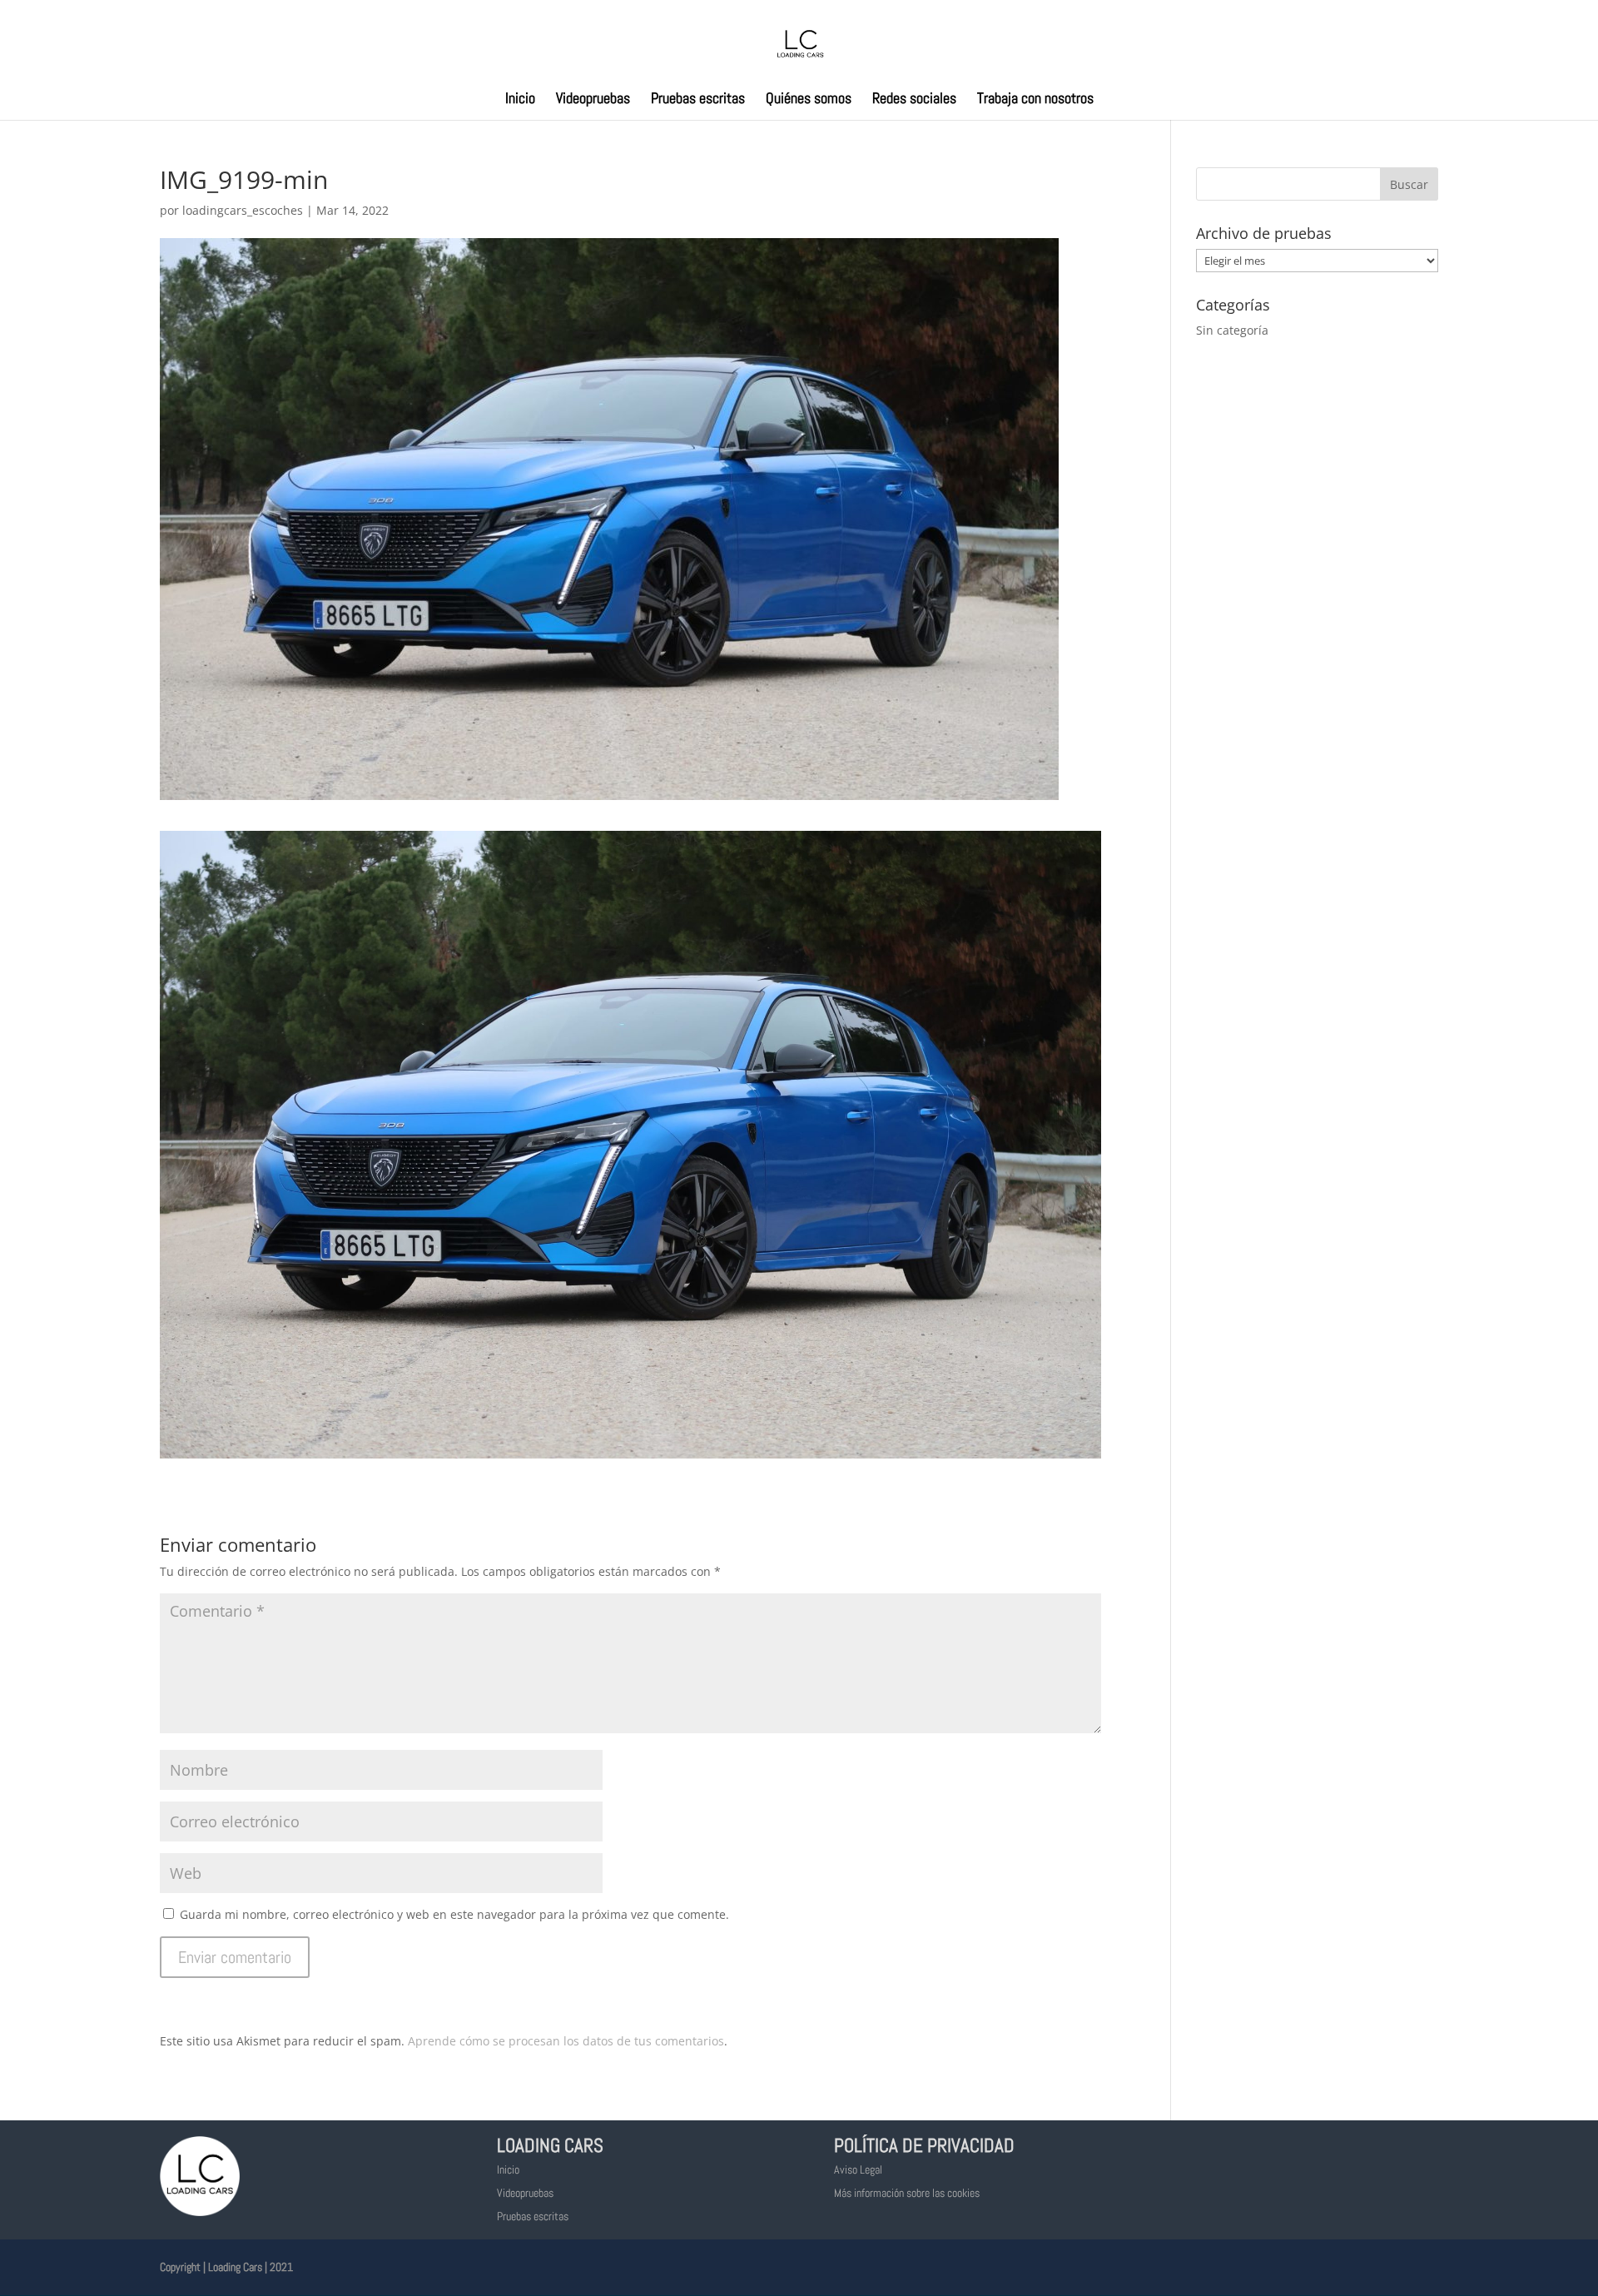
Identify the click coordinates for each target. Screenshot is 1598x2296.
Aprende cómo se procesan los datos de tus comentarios (566, 2041)
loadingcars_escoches (243, 210)
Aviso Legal (858, 2169)
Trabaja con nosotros (1035, 100)
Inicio (520, 100)
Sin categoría (1232, 330)
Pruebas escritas (698, 100)
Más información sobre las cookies (907, 2193)
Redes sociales (914, 100)
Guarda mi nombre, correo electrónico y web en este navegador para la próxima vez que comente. (454, 1914)
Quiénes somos (809, 100)
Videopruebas (593, 100)
